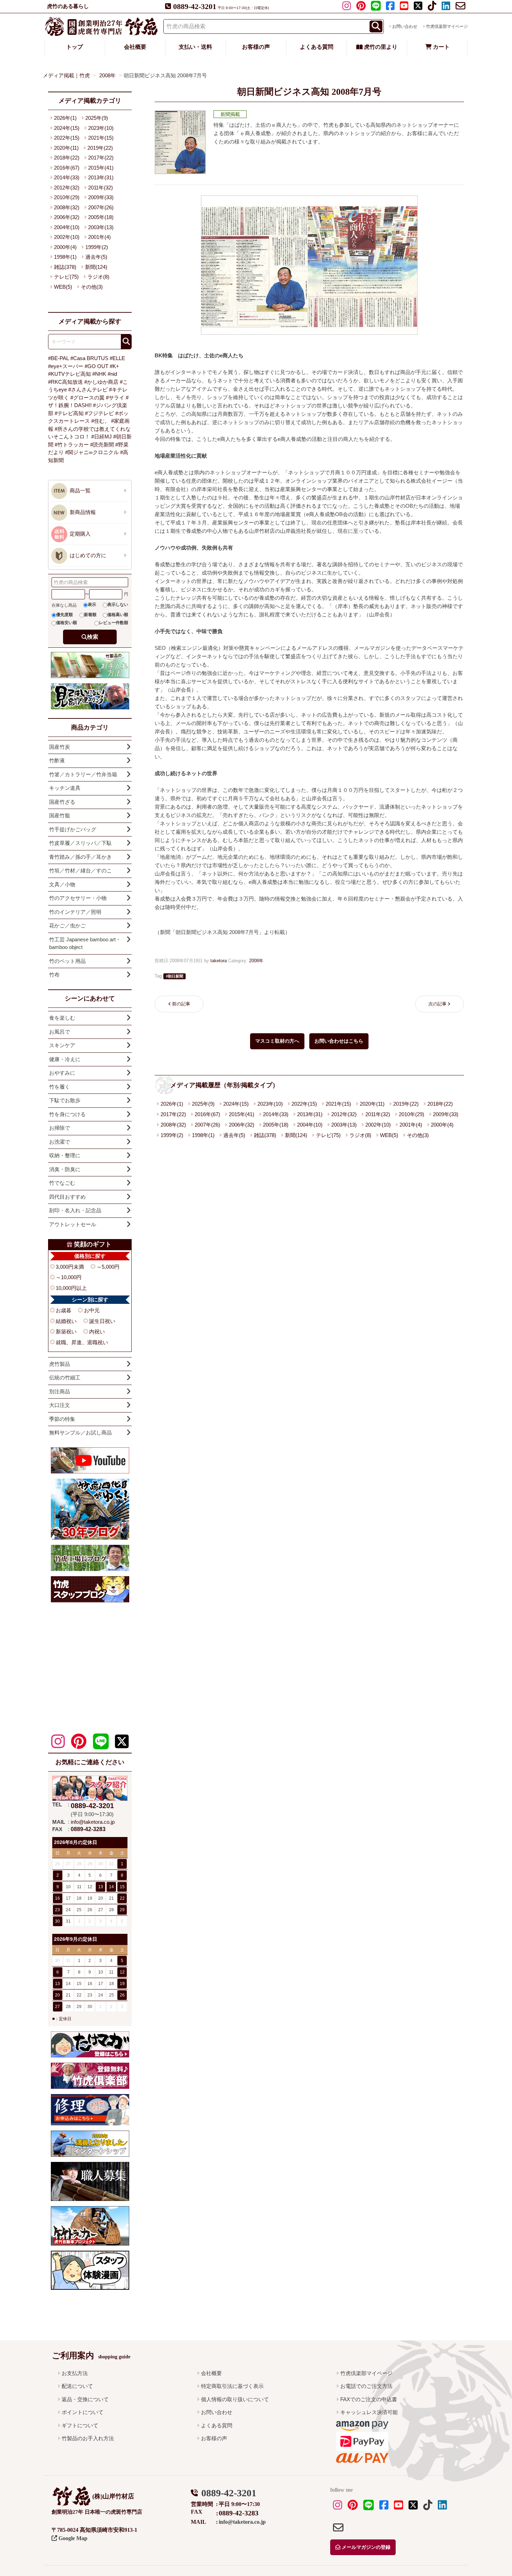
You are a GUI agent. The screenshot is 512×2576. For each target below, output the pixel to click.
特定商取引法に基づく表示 (232, 2386)
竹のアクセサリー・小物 (78, 898)
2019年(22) (406, 1104)
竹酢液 (57, 760)
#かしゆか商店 (101, 382)
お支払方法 (75, 2373)
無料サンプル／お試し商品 (80, 1433)
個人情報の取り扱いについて (235, 2399)
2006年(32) (242, 1125)
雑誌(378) (265, 1135)
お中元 (92, 1310)
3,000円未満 (70, 1267)
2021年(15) (338, 1104)
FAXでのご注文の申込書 (369, 2399)
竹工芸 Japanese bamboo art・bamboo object (85, 943)
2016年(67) (207, 1114)
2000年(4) (442, 1125)
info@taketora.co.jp (93, 1822)
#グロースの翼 (87, 398)
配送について (77, 2386)
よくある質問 (317, 47)
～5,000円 (108, 1267)
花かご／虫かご (67, 925)
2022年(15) (304, 1104)
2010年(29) (412, 1114)
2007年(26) (207, 1125)
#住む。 (100, 421)
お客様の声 (256, 47)
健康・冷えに (65, 1059)
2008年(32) (173, 1125)
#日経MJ (102, 437)
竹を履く (60, 1087)
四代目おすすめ (67, 1197)
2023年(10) (270, 1104)
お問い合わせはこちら (339, 1041)
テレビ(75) (328, 1135)
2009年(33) (446, 1114)
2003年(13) (344, 1125)
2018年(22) (440, 1104)
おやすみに (62, 1073)
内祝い (97, 1332)
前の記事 (181, 1004)
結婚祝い (66, 1321)
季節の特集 (62, 1419)
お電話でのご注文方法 (366, 2386)
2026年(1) (172, 1104)
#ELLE (117, 358)
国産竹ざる (62, 802)
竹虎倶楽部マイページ (447, 26)
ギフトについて (80, 2425)
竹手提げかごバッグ (73, 829)
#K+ (114, 366)
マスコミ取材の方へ (277, 1041)
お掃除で (60, 1128)
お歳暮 (64, 1310)
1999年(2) (172, 1135)
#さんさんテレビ (88, 390)
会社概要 (135, 47)
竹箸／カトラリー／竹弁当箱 (83, 774)
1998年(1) (203, 1135)
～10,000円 (69, 1277)
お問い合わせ (405, 26)
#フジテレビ (99, 413)
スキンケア (62, 1045)
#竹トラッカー (72, 445)
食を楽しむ (62, 1018)
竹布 (54, 975)
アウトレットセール (73, 1224)
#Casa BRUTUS (89, 358)
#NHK (99, 374)
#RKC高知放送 (65, 382)
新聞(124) (296, 1135)
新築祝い (66, 1332)
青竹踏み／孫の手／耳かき (80, 857)
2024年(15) (236, 1104)
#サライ (115, 398)
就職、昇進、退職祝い (82, 1342)
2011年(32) (378, 1114)
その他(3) (418, 1135)
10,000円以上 (71, 1288)
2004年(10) (310, 1125)
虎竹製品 (60, 1364)
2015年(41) (242, 1114)
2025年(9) (203, 1104)
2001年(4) (411, 1125)
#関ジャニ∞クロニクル (92, 452)
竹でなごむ (62, 1183)
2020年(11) (372, 1104)
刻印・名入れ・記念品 (75, 1210)
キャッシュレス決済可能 (369, 2412)
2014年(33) (276, 1114)
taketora (219, 961)
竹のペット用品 (67, 961)
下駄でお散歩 (65, 1100)
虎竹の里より (380, 47)
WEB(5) (389, 1135)
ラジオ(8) (360, 1135)
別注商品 (60, 1391)
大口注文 (60, 1405)
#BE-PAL (59, 358)
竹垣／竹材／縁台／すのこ (80, 870)
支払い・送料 (195, 47)
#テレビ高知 (69, 413)
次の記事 (437, 1004)
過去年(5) (234, 1135)
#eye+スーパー (66, 366)
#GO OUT (96, 366)
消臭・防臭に (65, 1169)
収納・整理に (65, 1155)
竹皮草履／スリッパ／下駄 (80, 843)
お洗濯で (60, 1142)
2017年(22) (173, 1114)
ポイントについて (83, 2412)
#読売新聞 (102, 445)
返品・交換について (85, 2399)
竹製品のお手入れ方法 (88, 2438)
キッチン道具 (65, 788)
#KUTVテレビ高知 (69, 374)
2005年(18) (276, 1125)
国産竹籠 (60, 815)
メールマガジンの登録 (365, 2547)
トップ (75, 47)
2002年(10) (378, 1125)
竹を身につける (67, 1114)
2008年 (256, 961)
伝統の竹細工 (65, 1378)
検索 (93, 637)
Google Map (72, 2538)
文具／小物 (62, 884)
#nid (112, 374)
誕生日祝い (102, 1321)
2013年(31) (310, 1114)
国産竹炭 (60, 747)
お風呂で (60, 1032)
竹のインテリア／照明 (75, 912)
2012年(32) (344, 1114)
